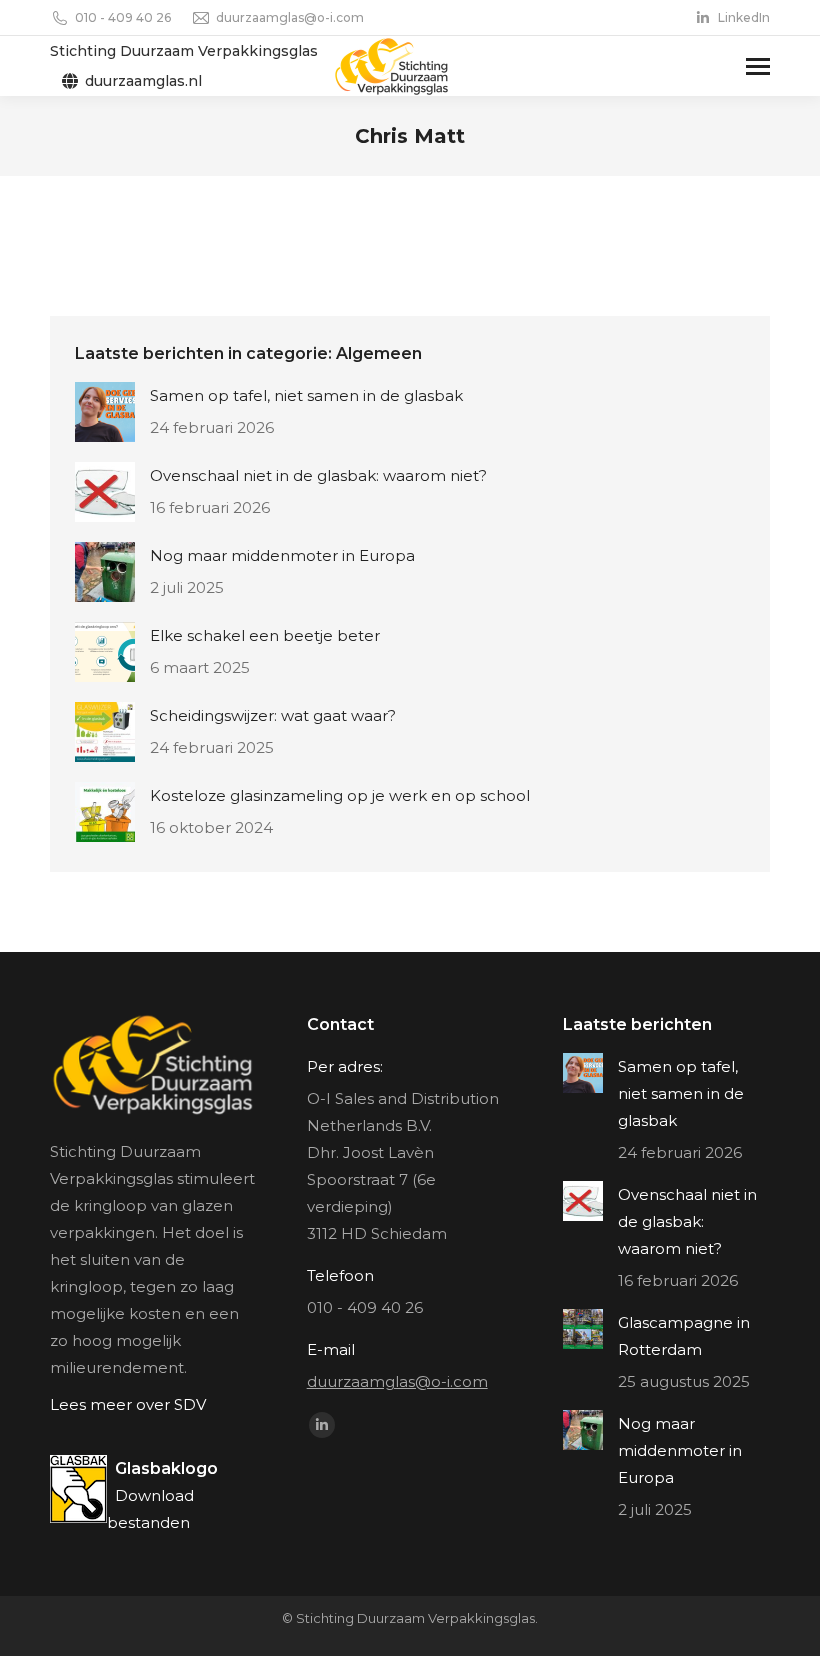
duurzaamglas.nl (143, 81)
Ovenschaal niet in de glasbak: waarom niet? (318, 475)
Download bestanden (162, 1495)
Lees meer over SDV (128, 1404)
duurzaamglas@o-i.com (290, 17)
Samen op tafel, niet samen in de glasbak (306, 395)
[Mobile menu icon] (758, 66)
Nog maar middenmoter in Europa (282, 555)
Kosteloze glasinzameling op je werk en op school (340, 795)
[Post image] (105, 412)
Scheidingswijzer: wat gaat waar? (273, 715)
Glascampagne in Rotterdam (684, 1336)
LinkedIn (744, 17)
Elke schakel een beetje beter (265, 635)
